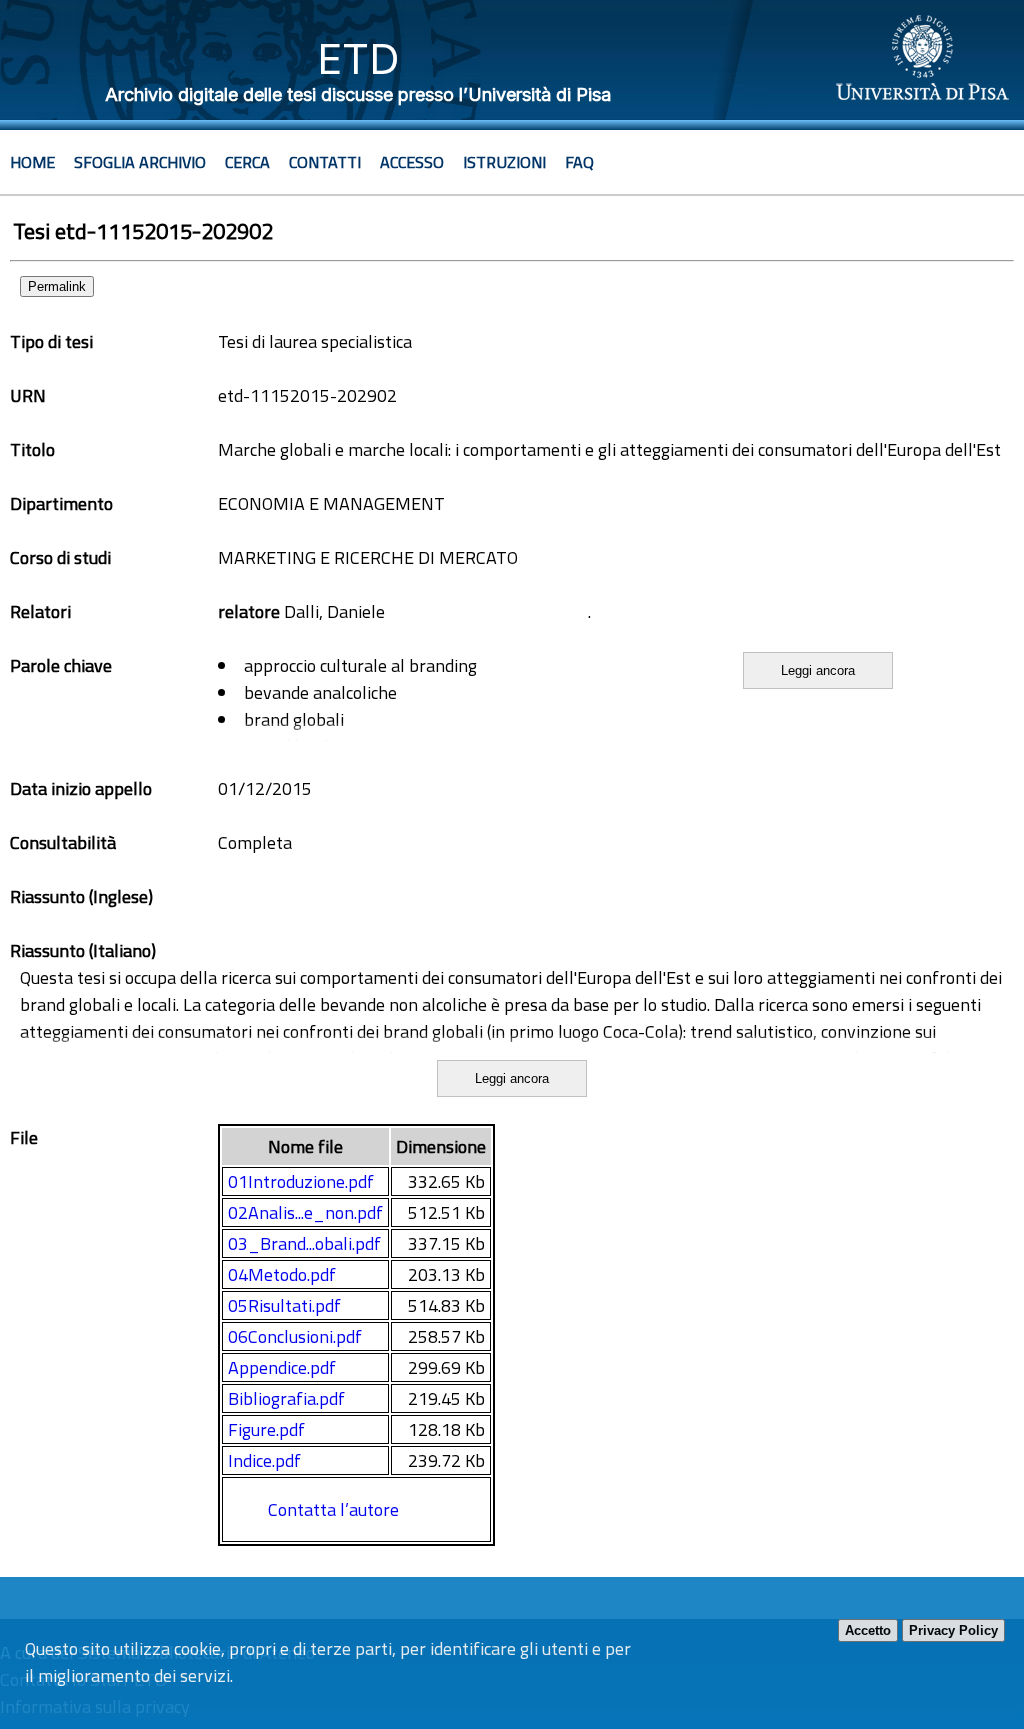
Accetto (868, 1630)
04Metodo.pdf (282, 1274)
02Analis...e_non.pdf (305, 1212)
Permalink (57, 286)
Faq (579, 162)
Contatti (325, 162)
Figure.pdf (266, 1429)
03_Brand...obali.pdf (304, 1243)
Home (32, 162)
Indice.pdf (264, 1460)
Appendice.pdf (282, 1367)
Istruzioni (504, 162)
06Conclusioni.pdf (295, 1336)
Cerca (247, 162)
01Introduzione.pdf (301, 1181)
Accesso (412, 162)
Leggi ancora (818, 670)
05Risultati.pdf (284, 1305)
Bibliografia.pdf (286, 1398)
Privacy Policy (953, 1630)
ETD (358, 58)
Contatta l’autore (333, 1509)
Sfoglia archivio (140, 162)
